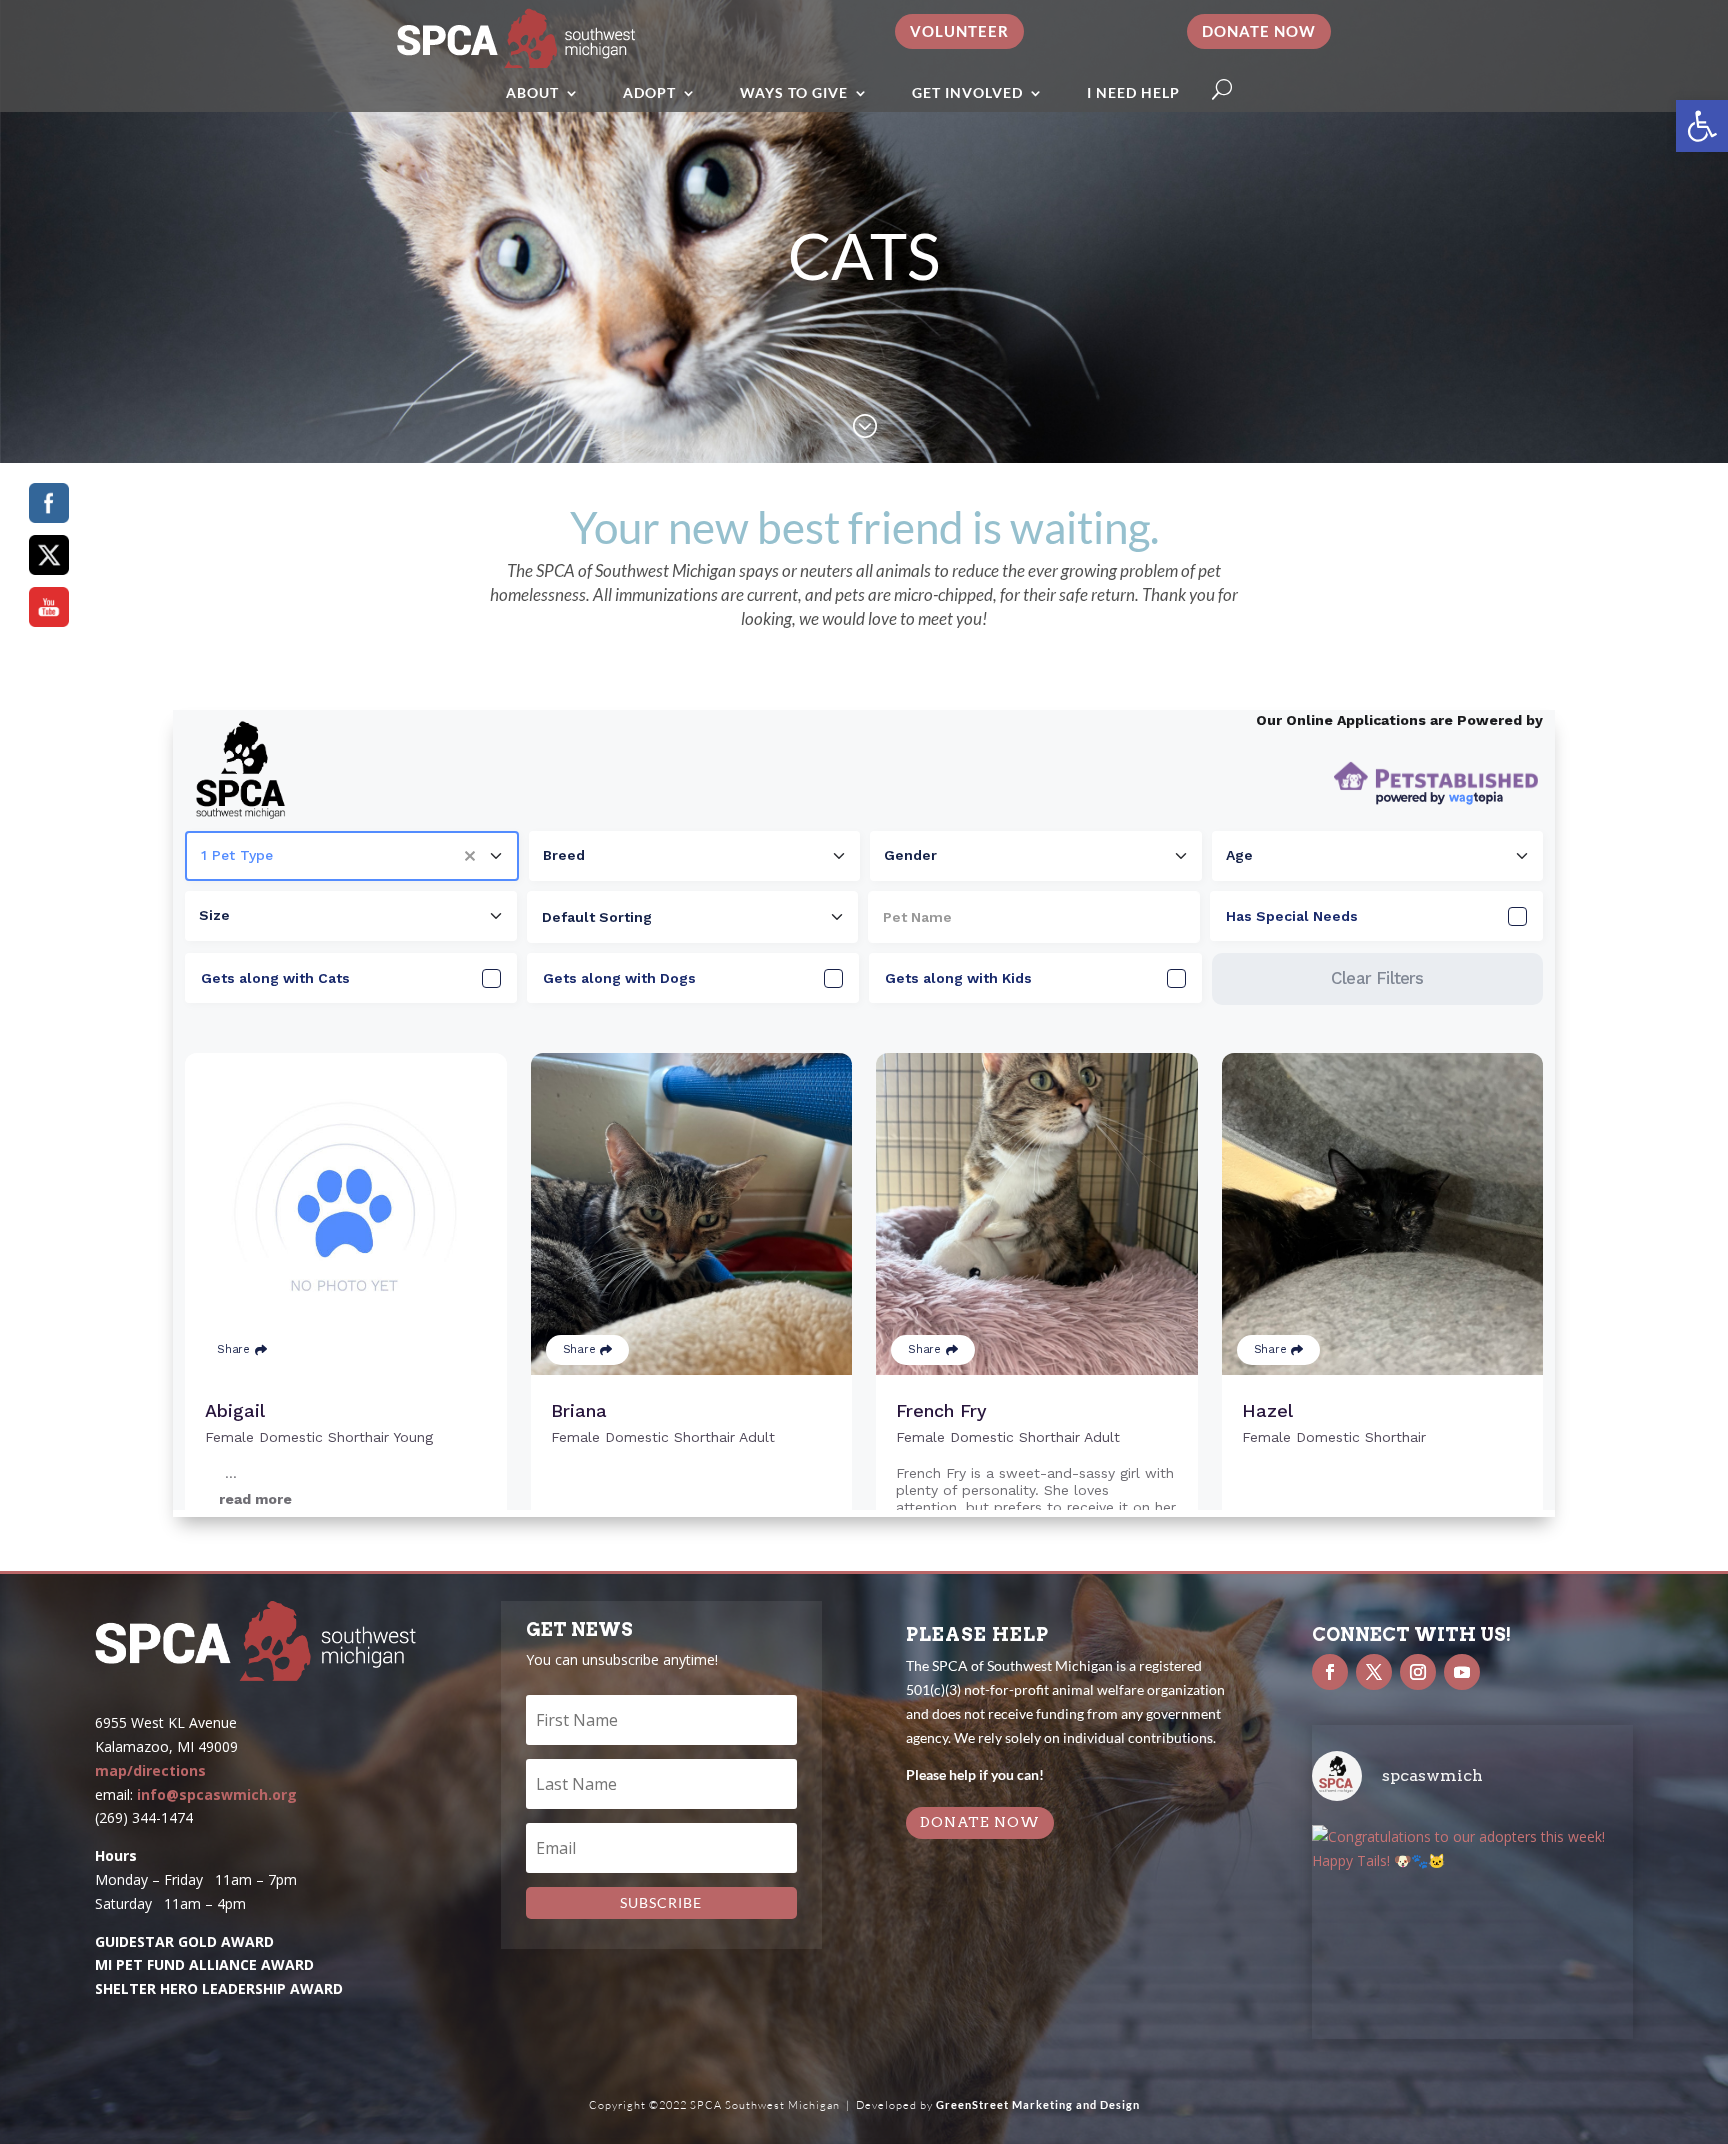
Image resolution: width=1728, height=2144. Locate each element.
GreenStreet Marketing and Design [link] (1038, 2104)
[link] (1702, 126)
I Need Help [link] (1133, 93)
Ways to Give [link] (794, 93)
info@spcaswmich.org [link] (217, 1794)
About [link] (532, 93)
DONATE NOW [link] (980, 1822)
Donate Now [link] (1259, 31)
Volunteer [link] (959, 31)
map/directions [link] (150, 1770)
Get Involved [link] (967, 93)
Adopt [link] (649, 93)
